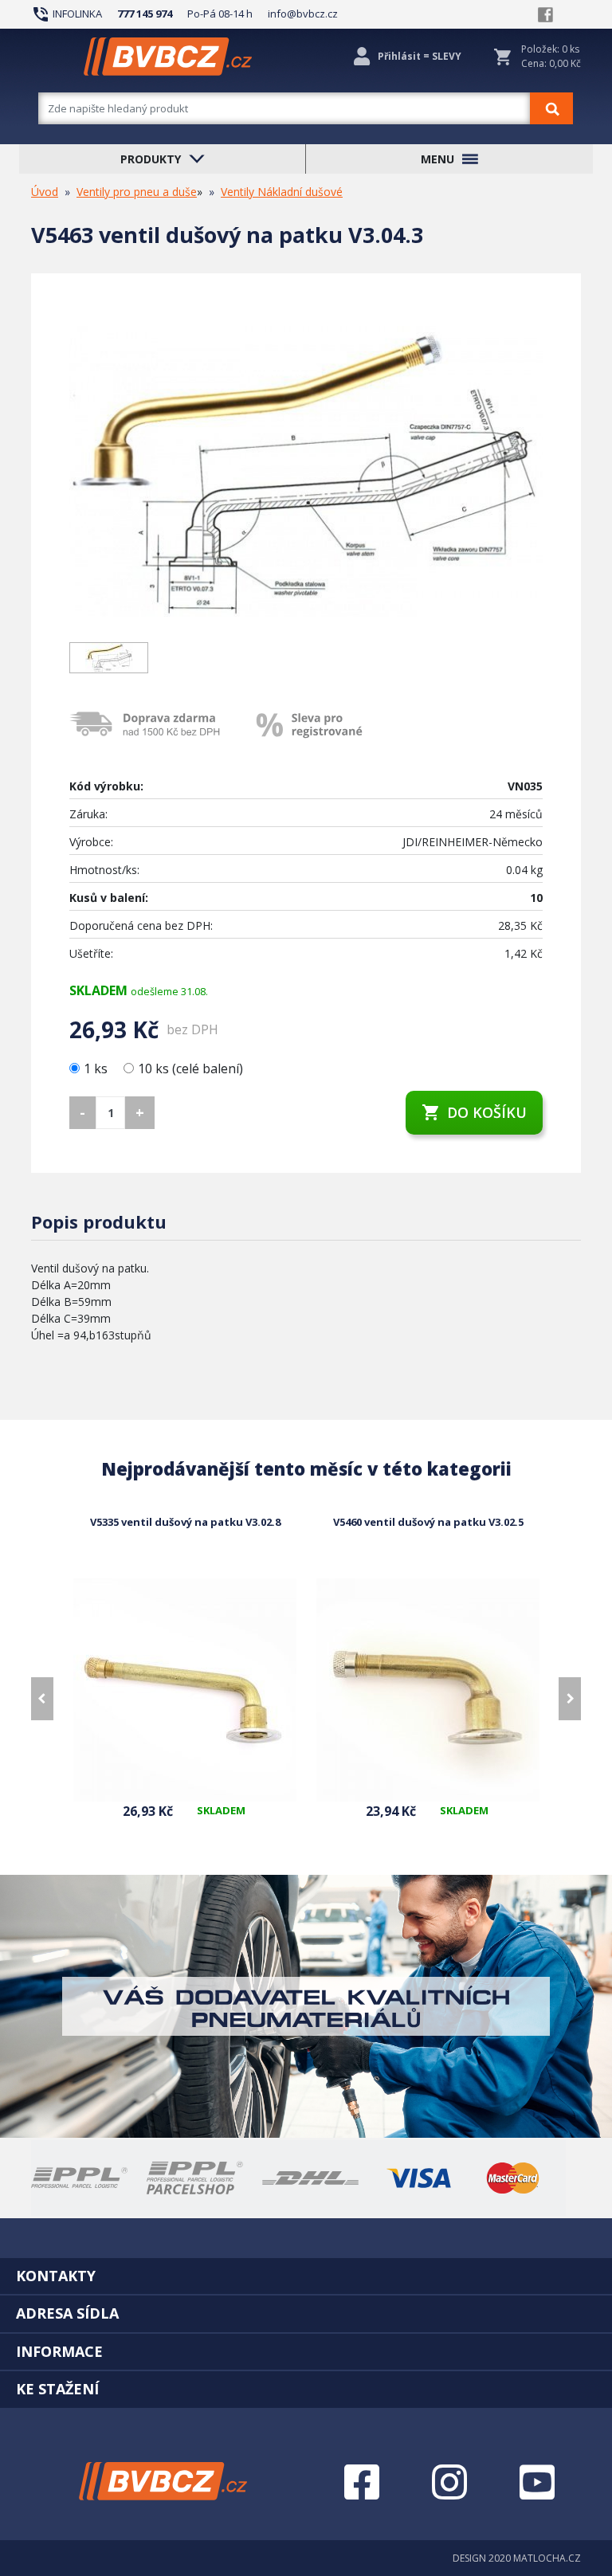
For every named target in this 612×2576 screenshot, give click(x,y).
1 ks (97, 1068)
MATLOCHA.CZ (547, 2558)
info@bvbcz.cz (303, 14)
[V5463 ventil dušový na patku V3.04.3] (306, 471)
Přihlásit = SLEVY (420, 56)
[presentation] (42, 1699)
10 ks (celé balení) (190, 1068)
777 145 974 (145, 14)
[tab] (306, 2276)
